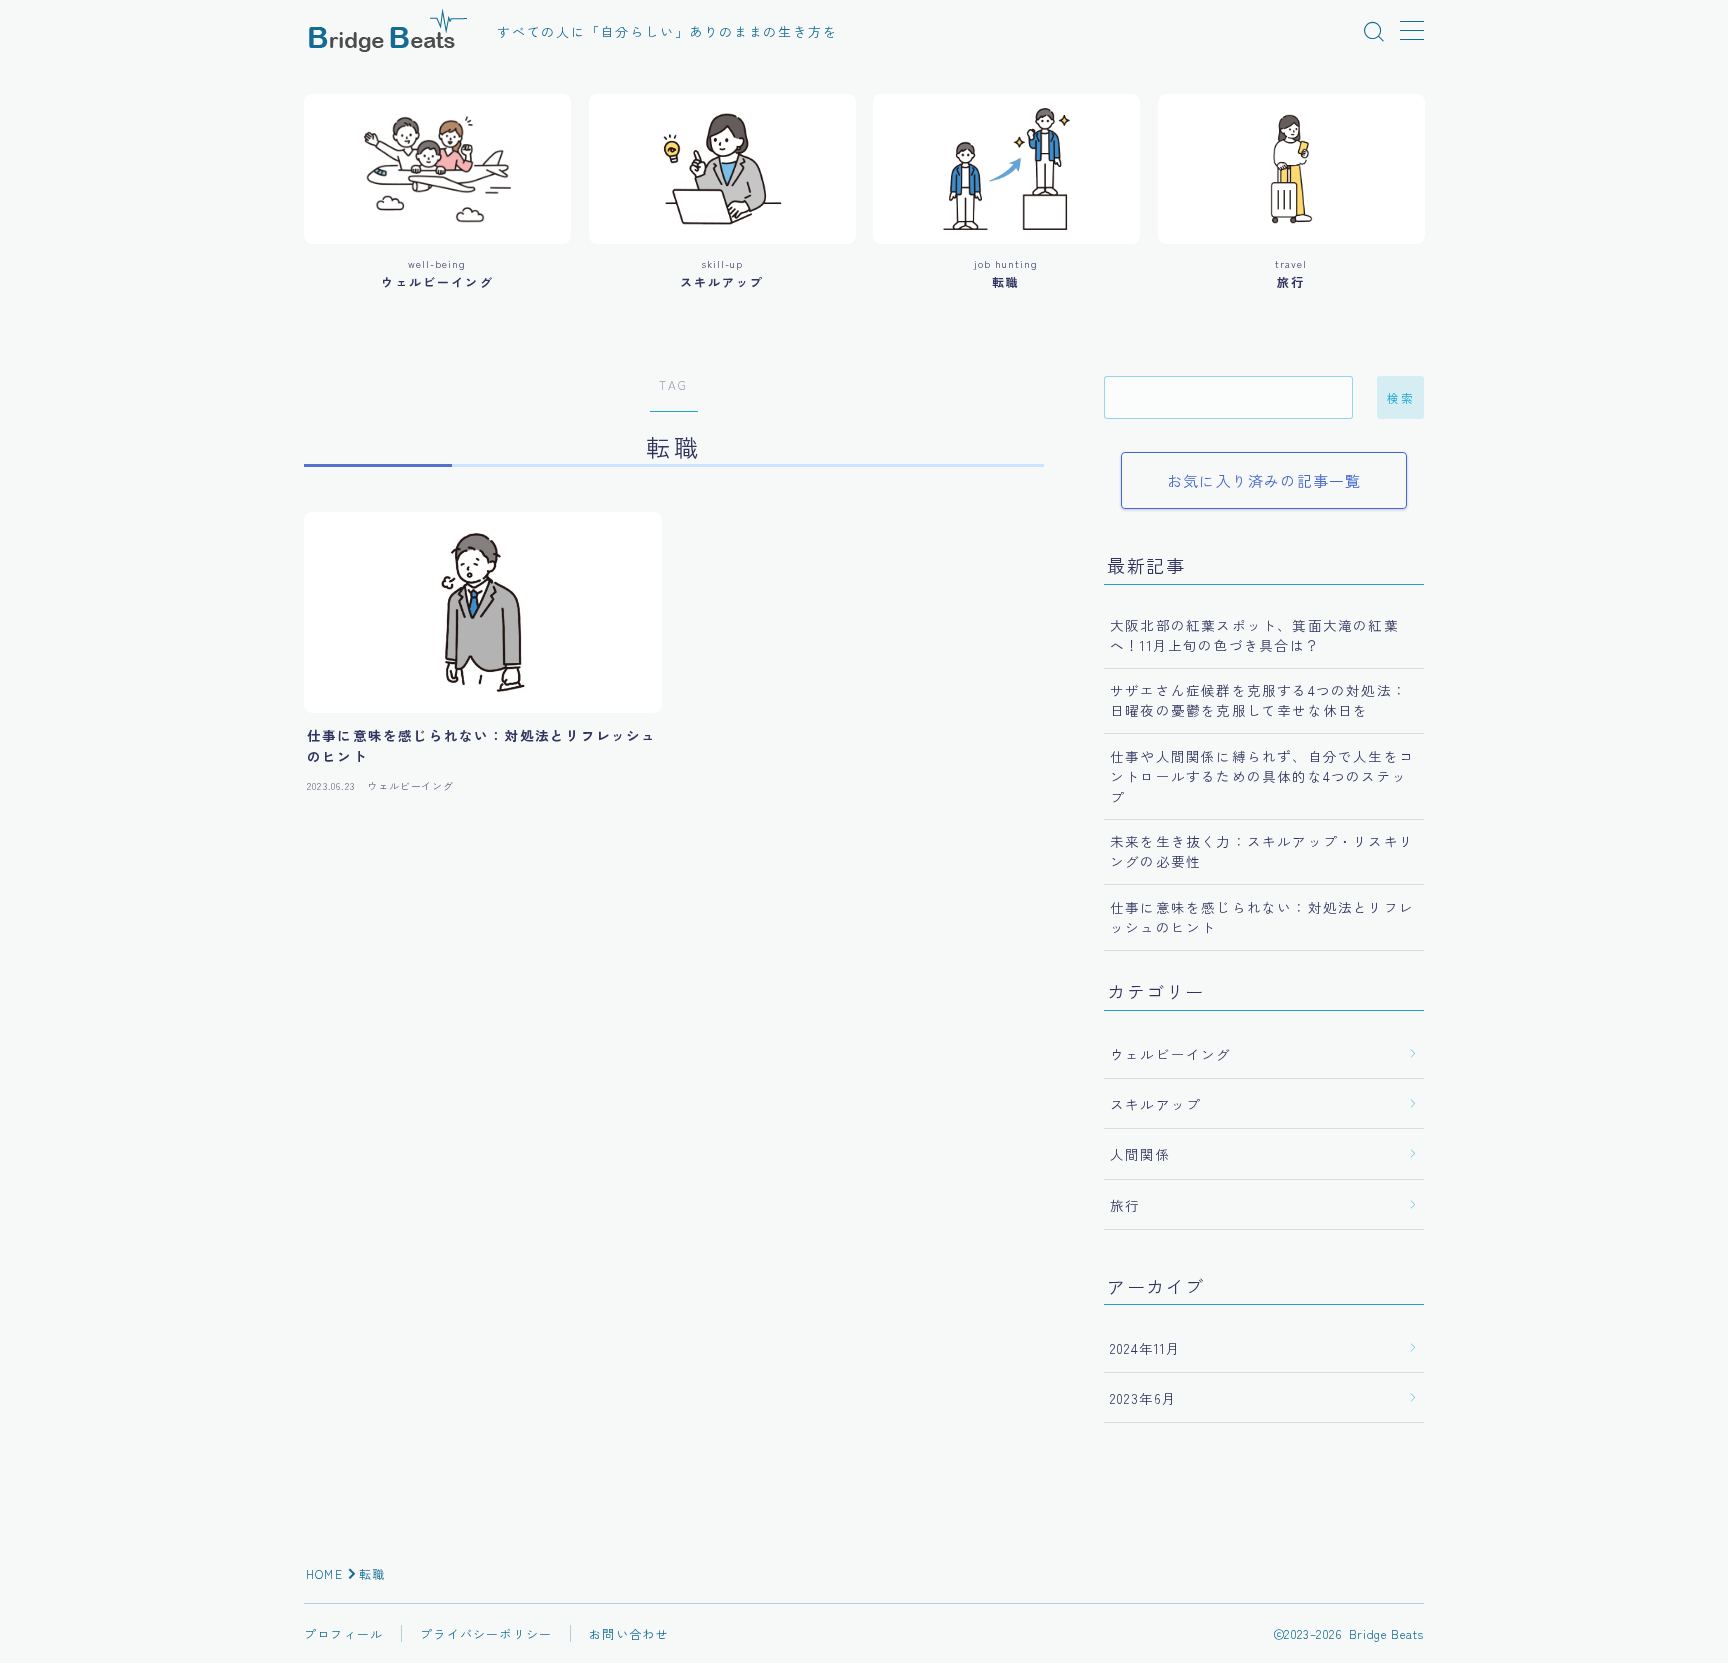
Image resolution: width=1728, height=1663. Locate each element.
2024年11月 (1146, 1348)
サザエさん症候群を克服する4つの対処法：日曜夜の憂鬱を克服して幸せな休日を (1258, 700)
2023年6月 (1143, 1398)
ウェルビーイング (1171, 1054)
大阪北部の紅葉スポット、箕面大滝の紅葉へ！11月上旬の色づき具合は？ (1254, 635)
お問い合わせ (628, 1633)
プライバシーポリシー (486, 1633)
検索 (1400, 398)
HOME (324, 1573)
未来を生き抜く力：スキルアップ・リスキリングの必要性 (1262, 851)
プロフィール (343, 1633)
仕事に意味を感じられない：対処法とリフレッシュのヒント (1262, 917)
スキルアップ (1155, 1104)
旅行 (1125, 1205)
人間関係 (1140, 1154)
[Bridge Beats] (387, 31)
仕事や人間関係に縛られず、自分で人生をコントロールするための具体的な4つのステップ (1262, 776)
